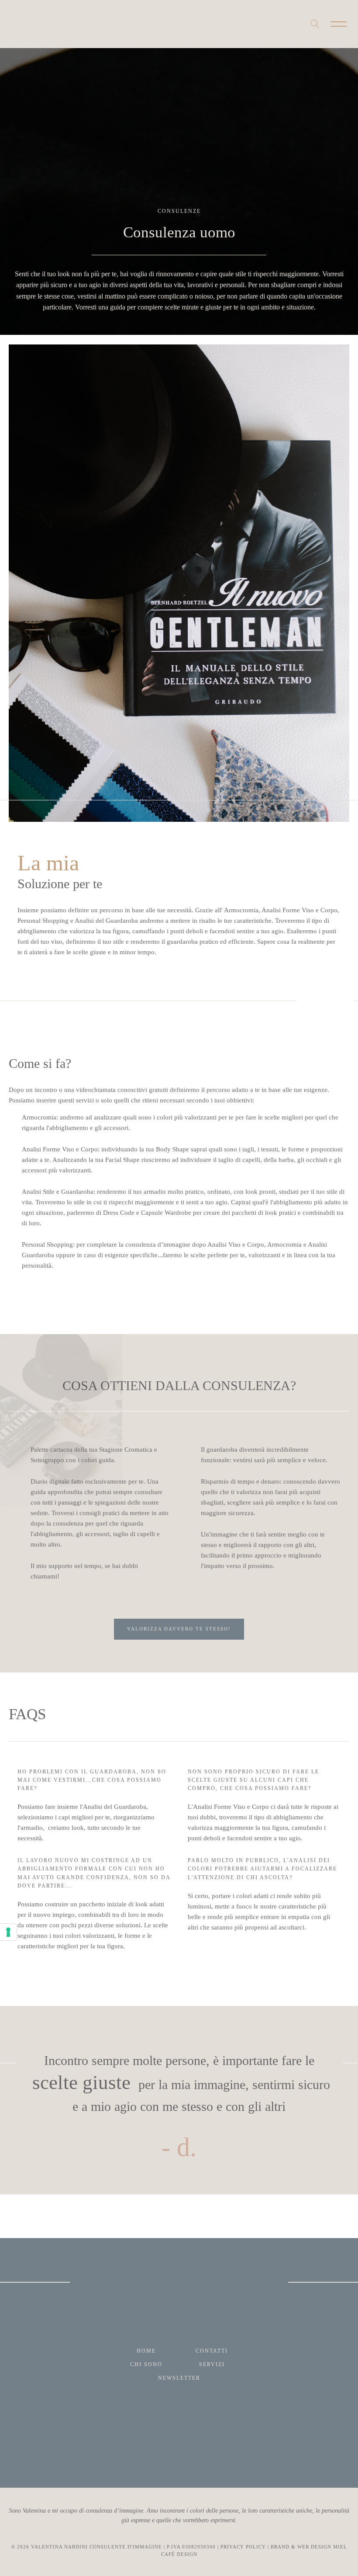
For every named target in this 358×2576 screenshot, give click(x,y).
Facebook (26, 24)
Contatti (212, 2351)
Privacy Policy (243, 2547)
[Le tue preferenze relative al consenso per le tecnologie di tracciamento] (8, 1932)
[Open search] (315, 24)
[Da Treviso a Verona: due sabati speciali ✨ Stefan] (312, 2448)
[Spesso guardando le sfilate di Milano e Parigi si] (135, 2448)
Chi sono (146, 2364)
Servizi (212, 2364)
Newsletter (179, 2378)
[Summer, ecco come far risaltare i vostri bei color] (46, 2448)
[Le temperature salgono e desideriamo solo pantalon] (223, 2448)
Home (146, 2351)
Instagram (14, 24)
